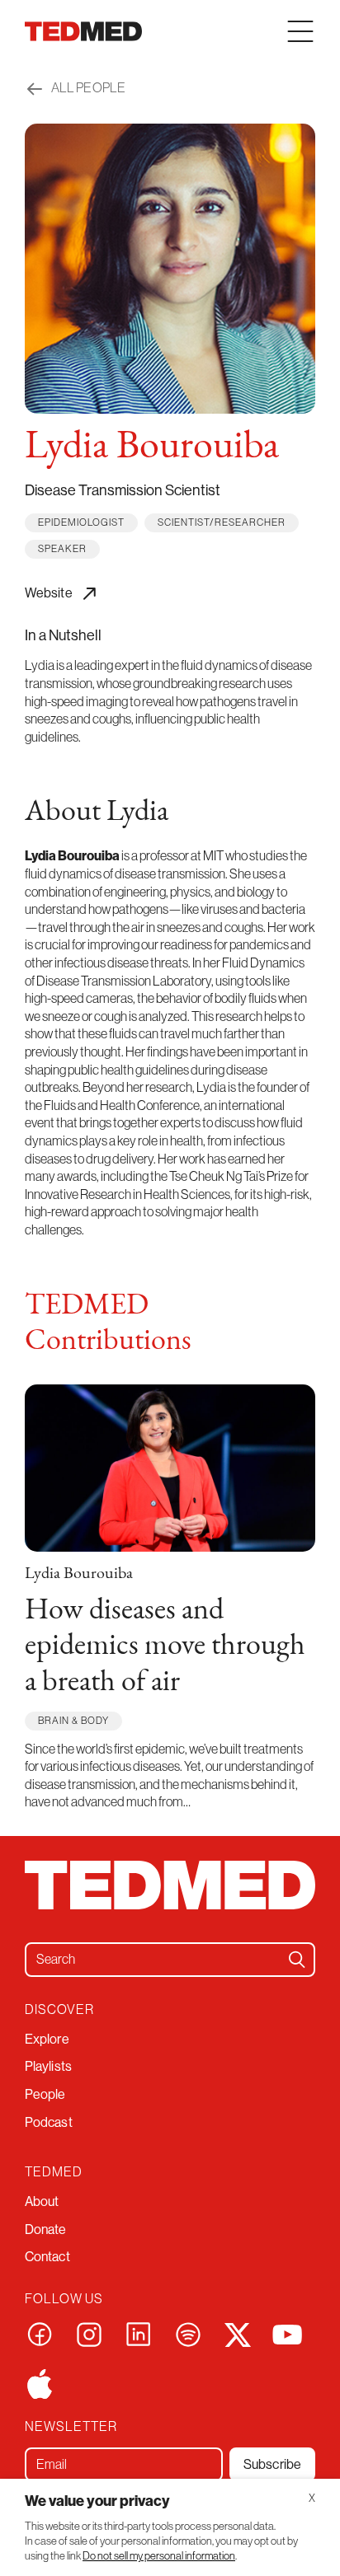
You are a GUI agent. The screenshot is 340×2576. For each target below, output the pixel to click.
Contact (47, 2257)
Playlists (48, 2066)
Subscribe (272, 2464)
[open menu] (300, 31)
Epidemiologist (81, 522)
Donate (46, 2229)
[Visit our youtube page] (287, 2333)
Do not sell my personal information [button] (159, 2556)
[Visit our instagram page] (89, 2333)
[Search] (297, 1960)
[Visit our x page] (238, 2333)
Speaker (62, 549)
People (45, 2094)
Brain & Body (73, 1721)
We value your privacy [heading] (97, 2501)
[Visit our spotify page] (188, 2333)
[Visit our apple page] (40, 2382)
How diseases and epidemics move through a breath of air (165, 1646)
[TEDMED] (83, 31)
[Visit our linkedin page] (139, 2333)
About (42, 2201)
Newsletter (71, 2426)
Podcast (49, 2122)
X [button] (312, 2498)
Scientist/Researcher (222, 522)
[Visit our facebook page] (40, 2333)
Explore (47, 2039)
